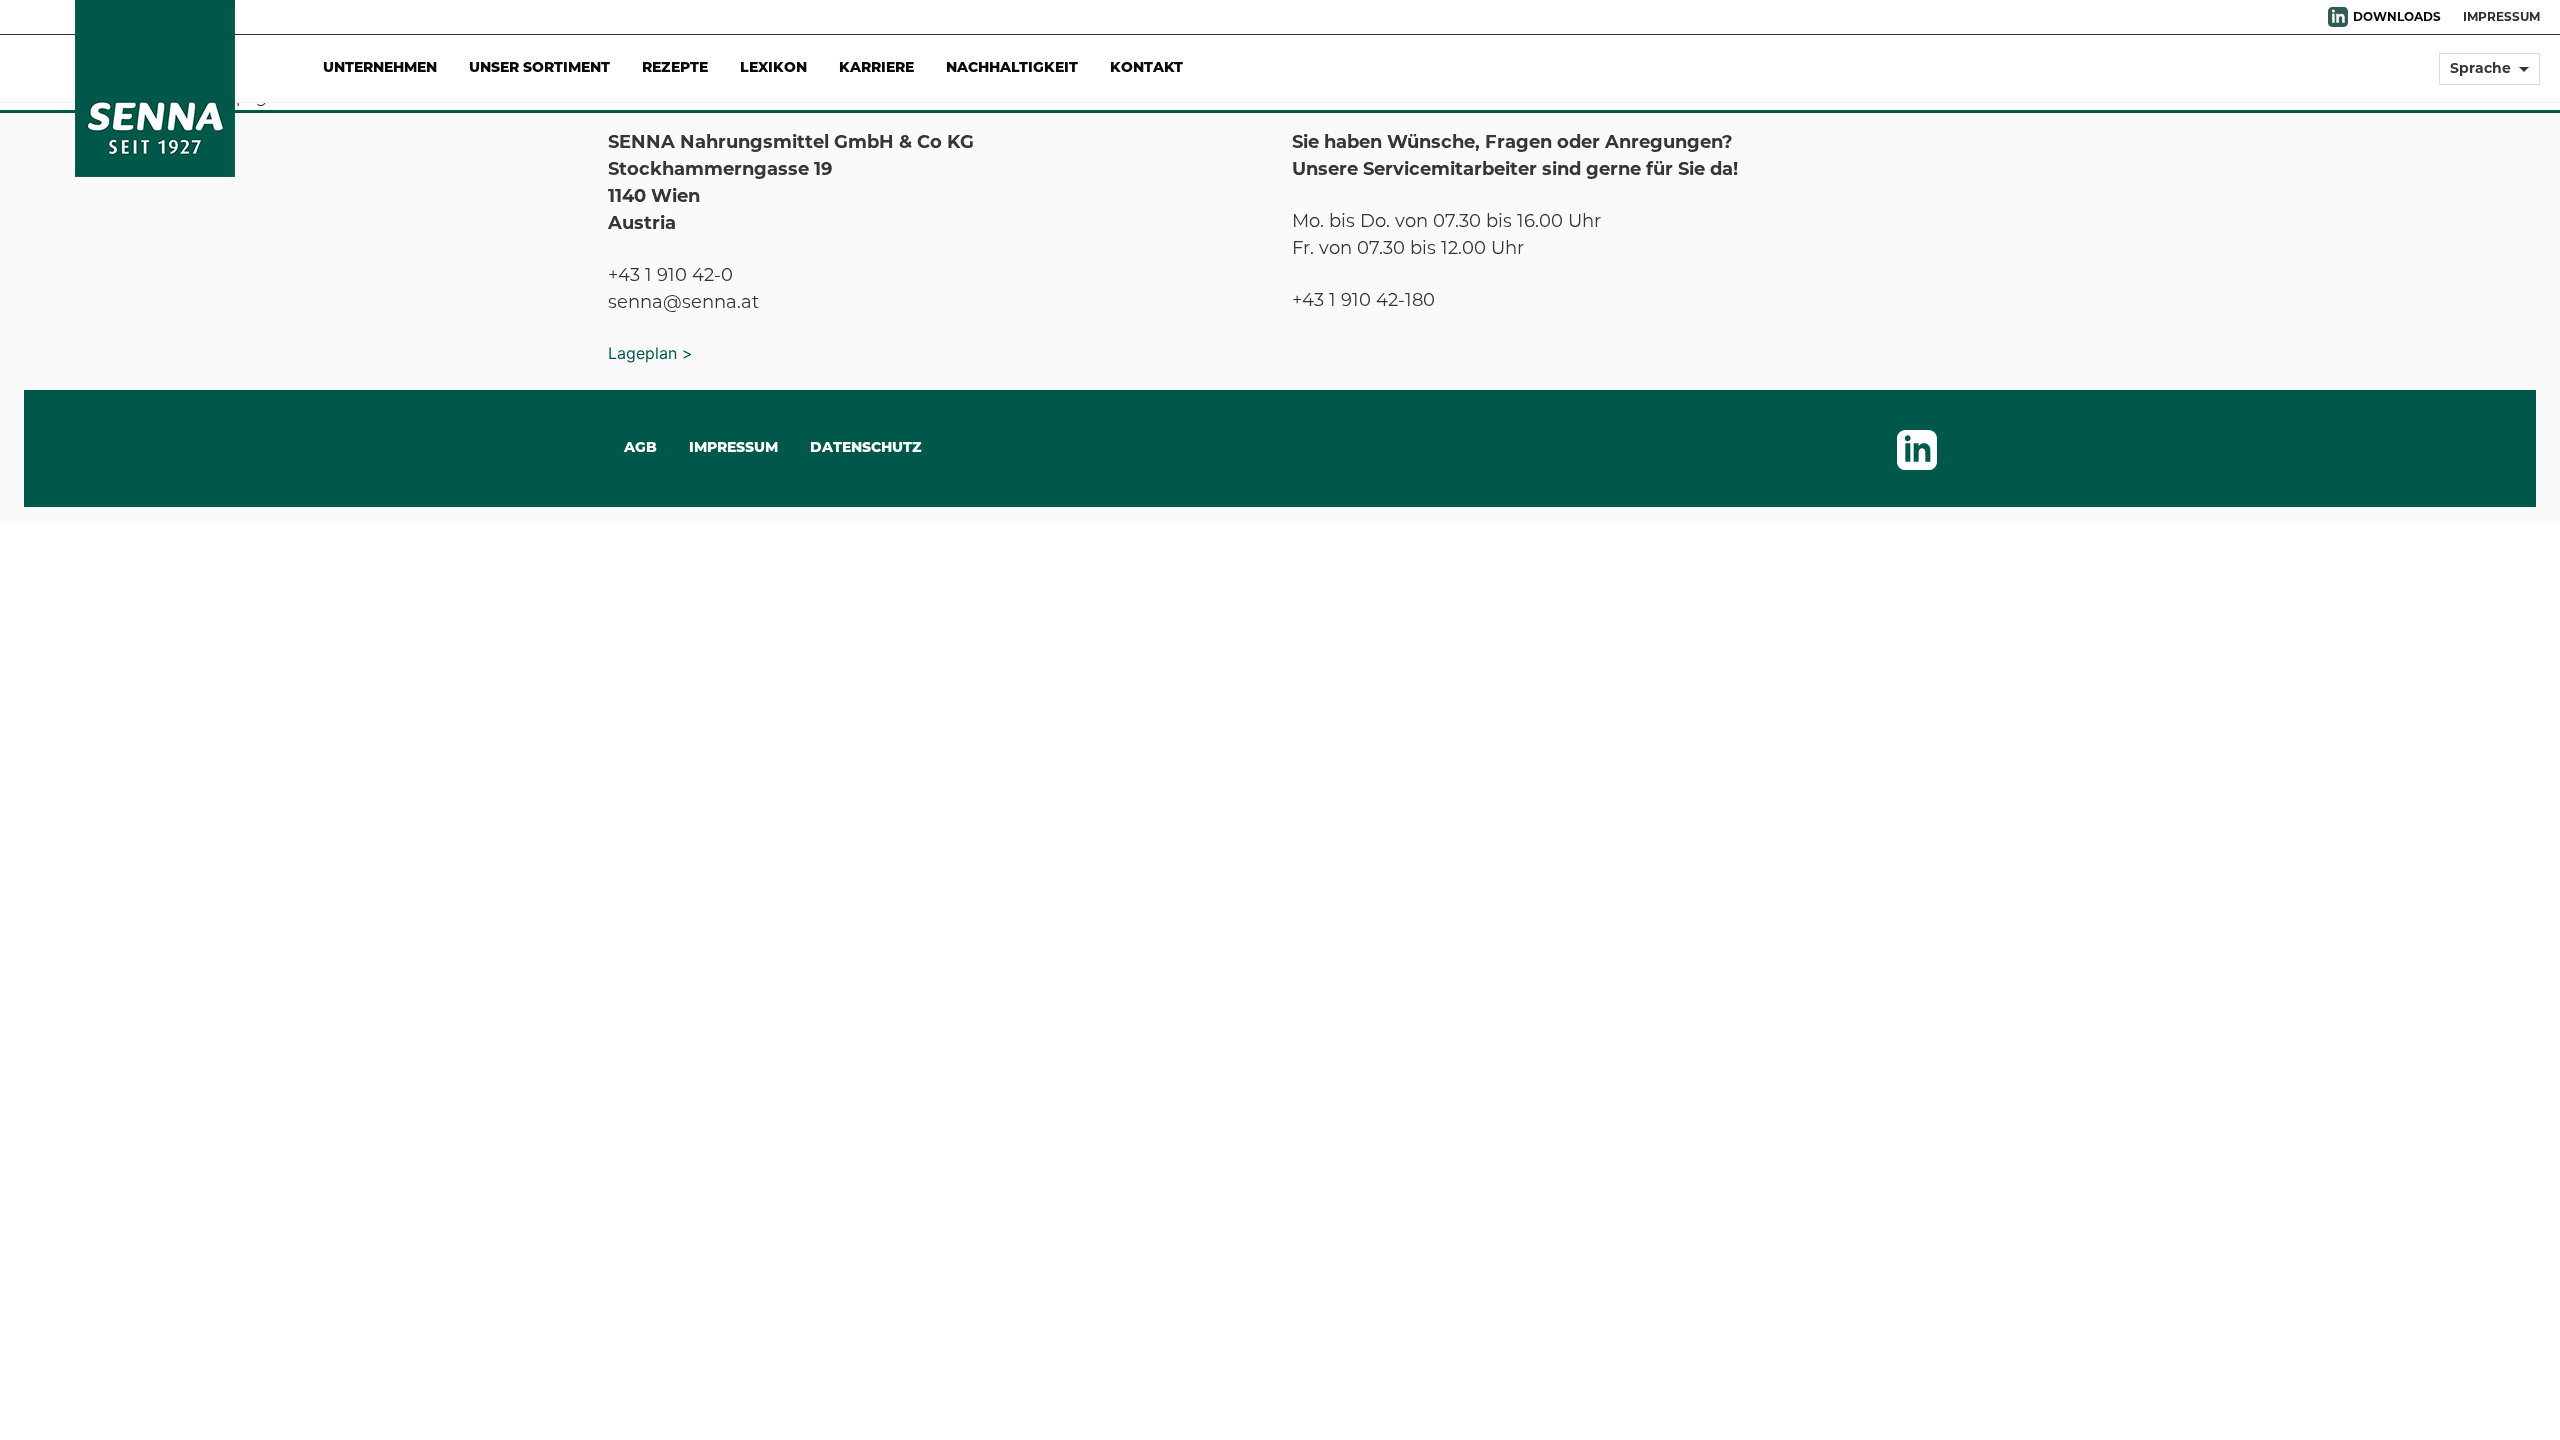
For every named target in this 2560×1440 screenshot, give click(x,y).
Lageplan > (650, 353)
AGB (640, 448)
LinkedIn (2338, 17)
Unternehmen (380, 68)
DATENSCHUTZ (866, 448)
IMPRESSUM (2501, 16)
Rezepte (675, 68)
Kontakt (1146, 68)
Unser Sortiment (539, 68)
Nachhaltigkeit (1012, 68)
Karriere (876, 68)
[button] (2489, 77)
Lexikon (773, 68)
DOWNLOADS (2397, 16)
